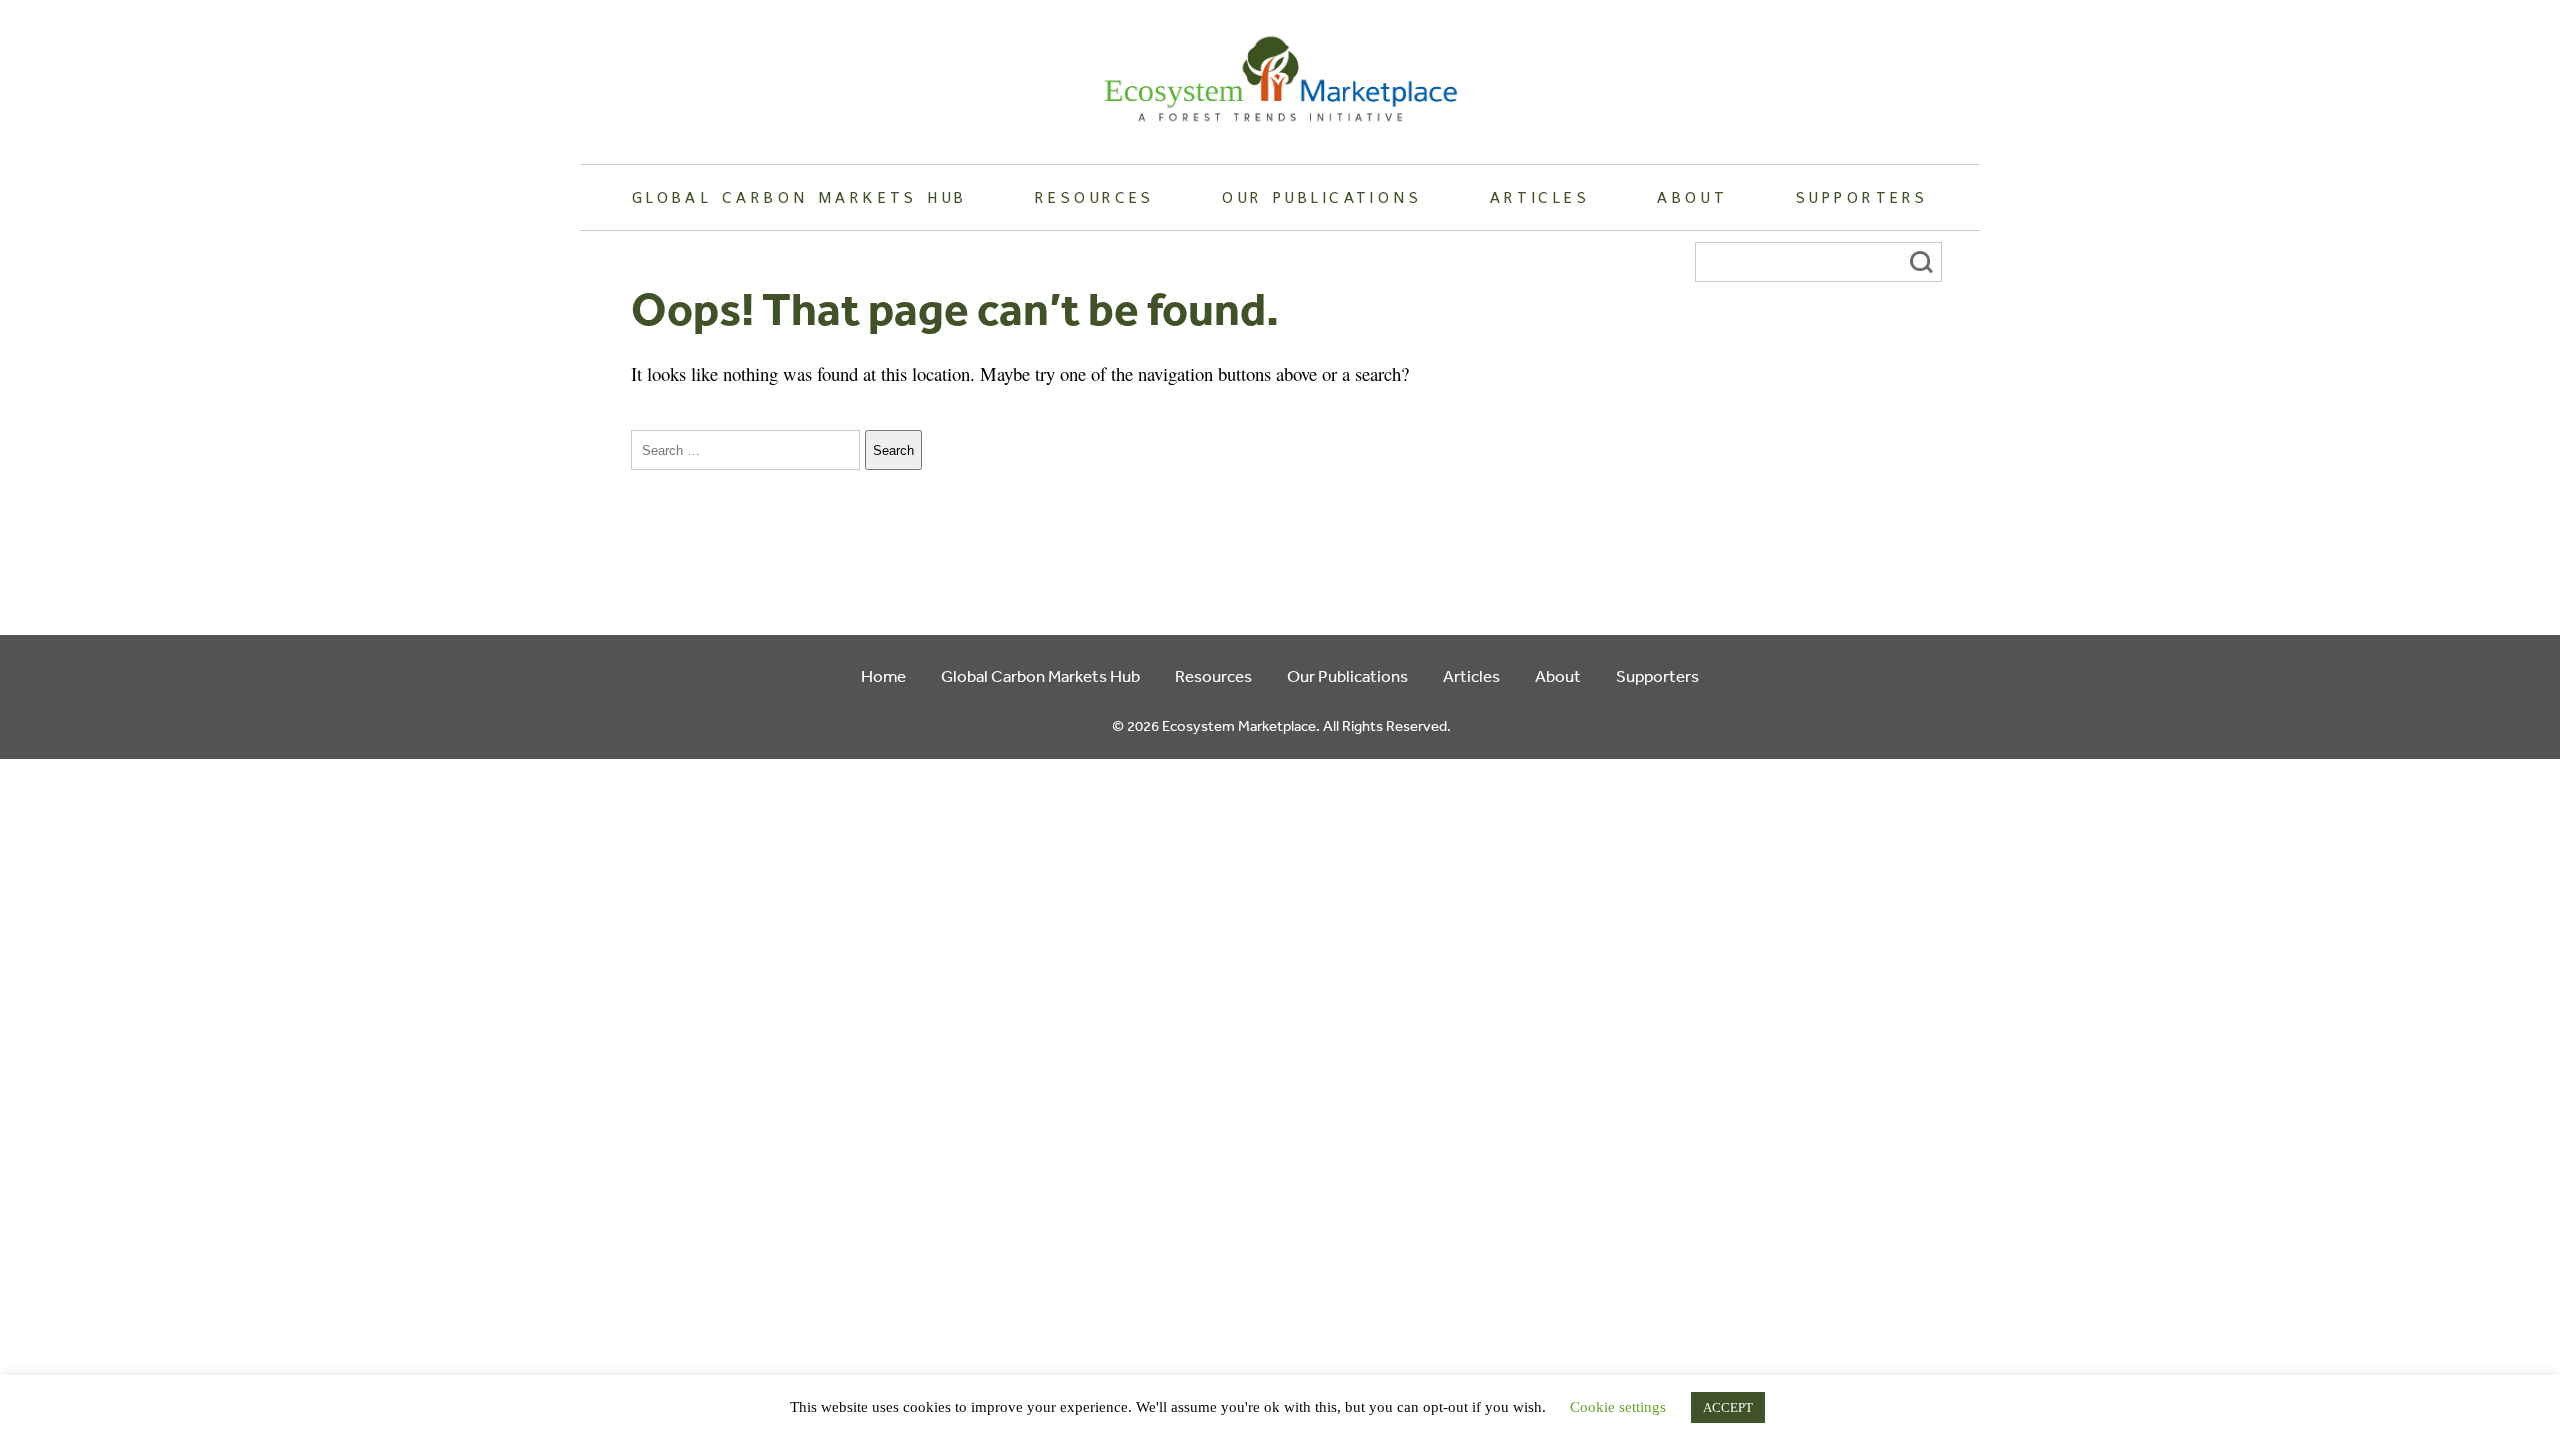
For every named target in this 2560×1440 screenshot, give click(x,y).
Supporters (1862, 197)
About (1692, 197)
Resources (1095, 197)
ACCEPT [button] (1728, 1407)
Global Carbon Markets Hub (800, 197)
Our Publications (1322, 197)
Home (883, 675)
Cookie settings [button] (1618, 1407)
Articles (1540, 197)
